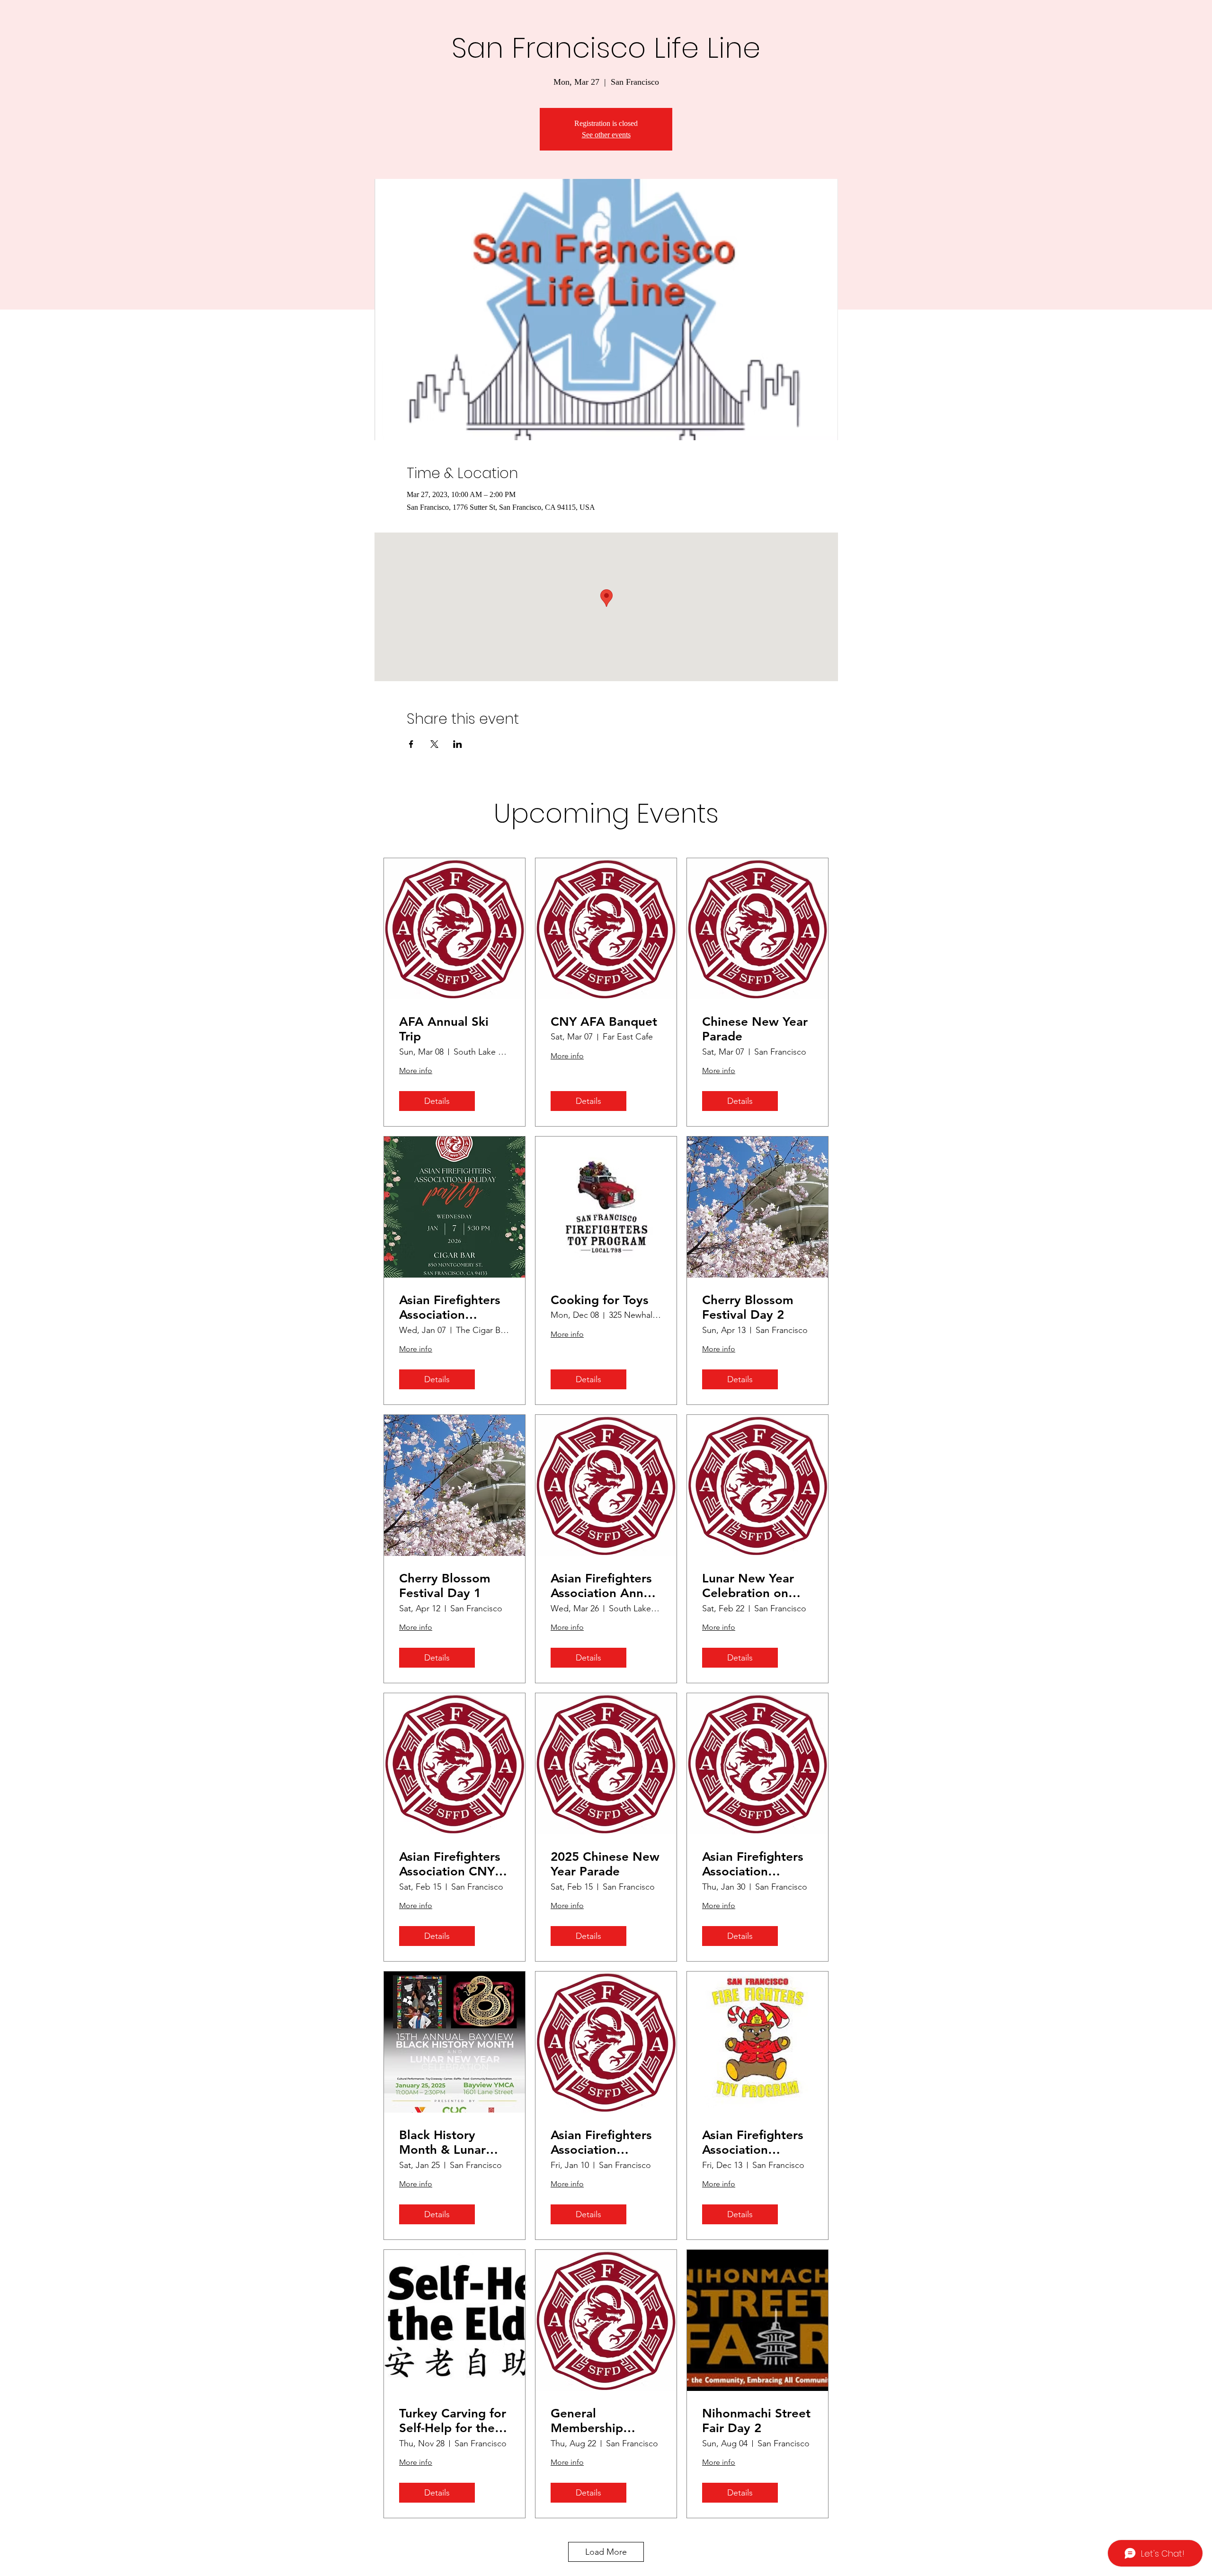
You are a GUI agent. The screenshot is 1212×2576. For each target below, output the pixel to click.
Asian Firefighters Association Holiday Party (450, 1307)
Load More (606, 2552)
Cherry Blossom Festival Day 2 (748, 1307)
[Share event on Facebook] (411, 744)
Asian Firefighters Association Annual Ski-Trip (606, 1586)
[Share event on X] (434, 744)
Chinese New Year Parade (755, 1029)
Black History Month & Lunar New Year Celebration (442, 2142)
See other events (606, 135)
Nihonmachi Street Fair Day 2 (756, 2421)
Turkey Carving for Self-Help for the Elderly (453, 2421)
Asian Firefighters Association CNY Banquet (450, 1864)
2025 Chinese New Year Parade (605, 1864)
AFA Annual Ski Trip (444, 1029)
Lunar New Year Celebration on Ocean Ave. (748, 1586)
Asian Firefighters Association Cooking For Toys (753, 2142)
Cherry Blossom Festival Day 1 (445, 1586)
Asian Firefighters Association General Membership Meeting (753, 1864)
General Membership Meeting (587, 2421)
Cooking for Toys (600, 1300)
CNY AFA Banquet (604, 1022)
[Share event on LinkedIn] (458, 744)
